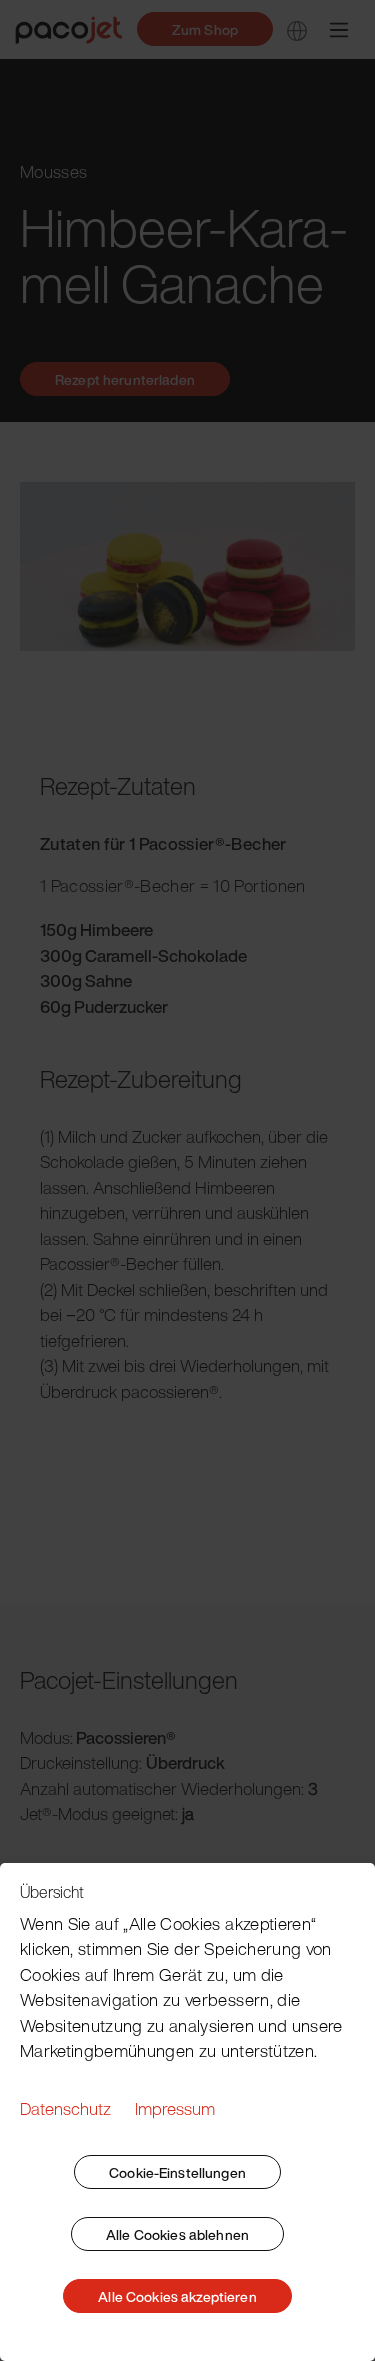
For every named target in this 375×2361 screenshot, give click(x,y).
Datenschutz (65, 2108)
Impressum (175, 2108)
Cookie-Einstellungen (177, 2172)
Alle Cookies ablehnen (177, 2234)
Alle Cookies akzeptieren (177, 2296)
